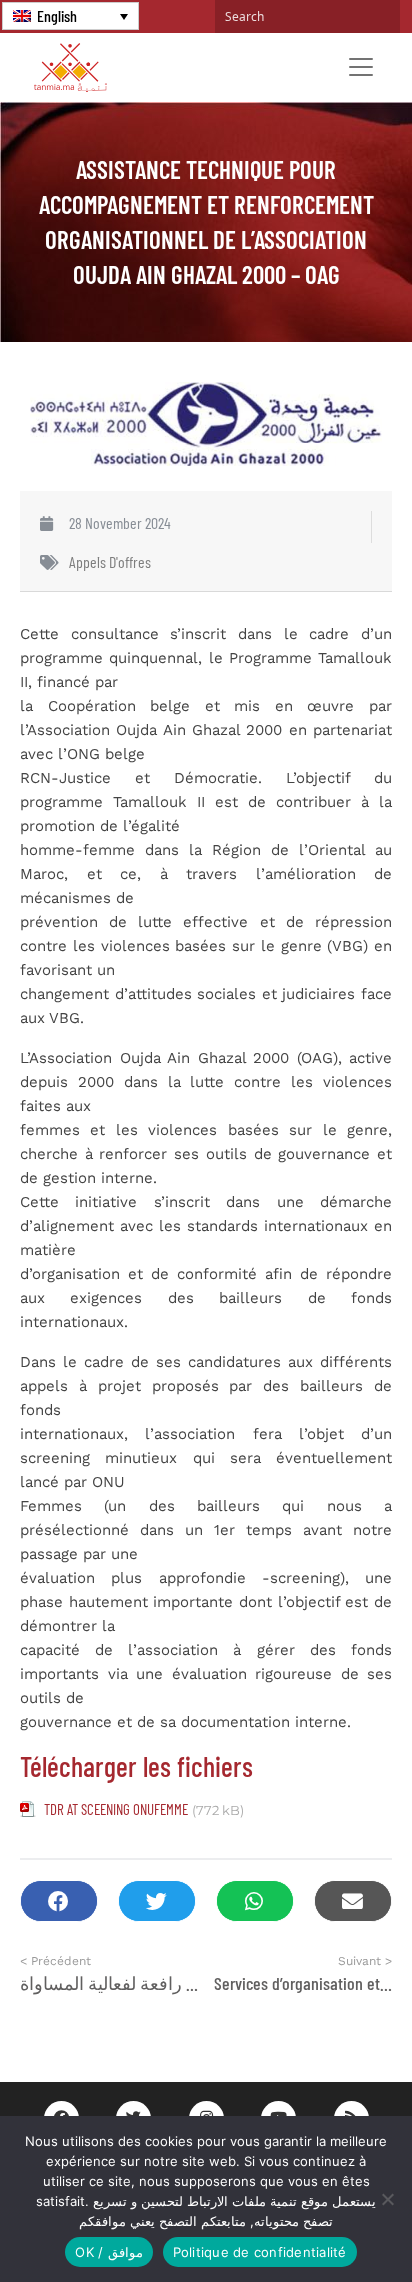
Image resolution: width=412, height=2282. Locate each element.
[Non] (387, 2199)
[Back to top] (327, 2219)
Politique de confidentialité (260, 2252)
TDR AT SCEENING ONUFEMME (116, 1809)
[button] (59, 1901)
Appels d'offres (110, 561)
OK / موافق (108, 2252)
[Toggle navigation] (361, 67)
